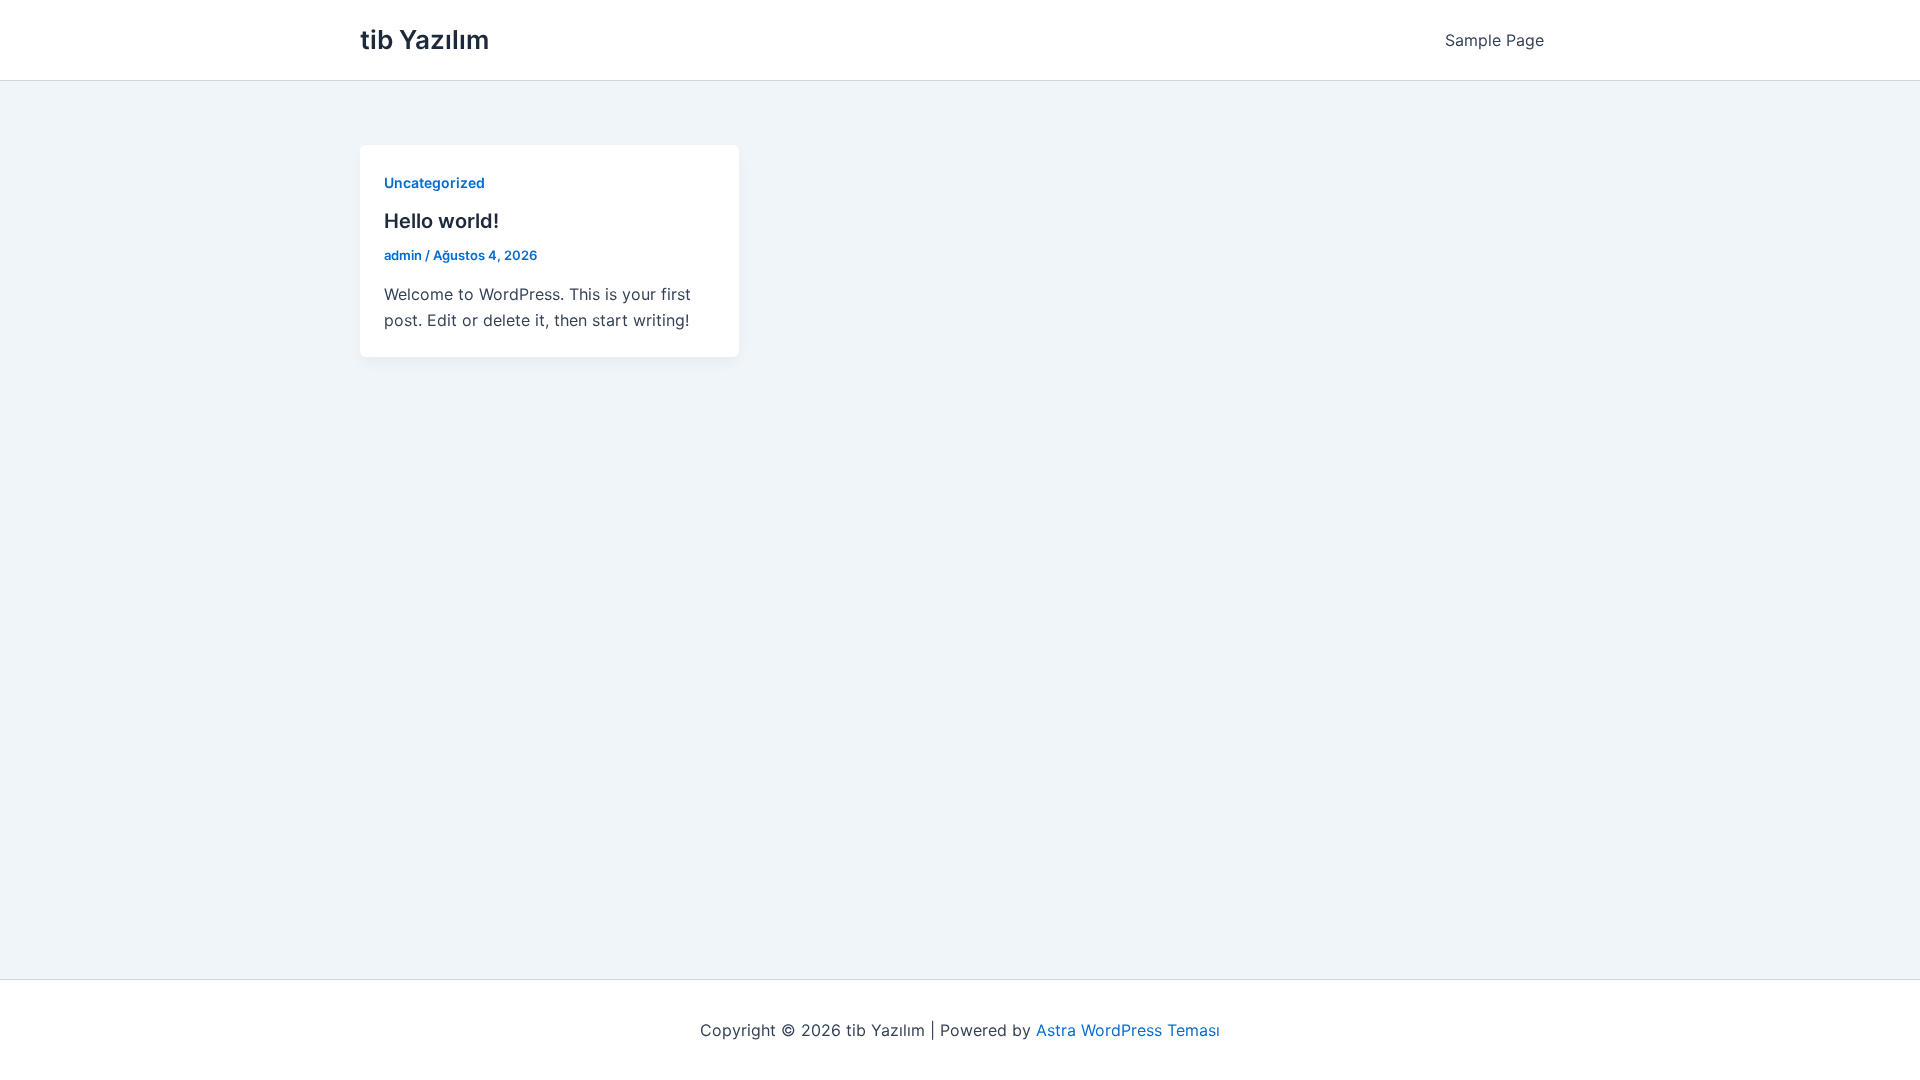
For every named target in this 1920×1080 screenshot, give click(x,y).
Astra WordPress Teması (1128, 1030)
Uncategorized (434, 182)
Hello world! (441, 221)
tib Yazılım (424, 39)
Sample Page (1494, 40)
